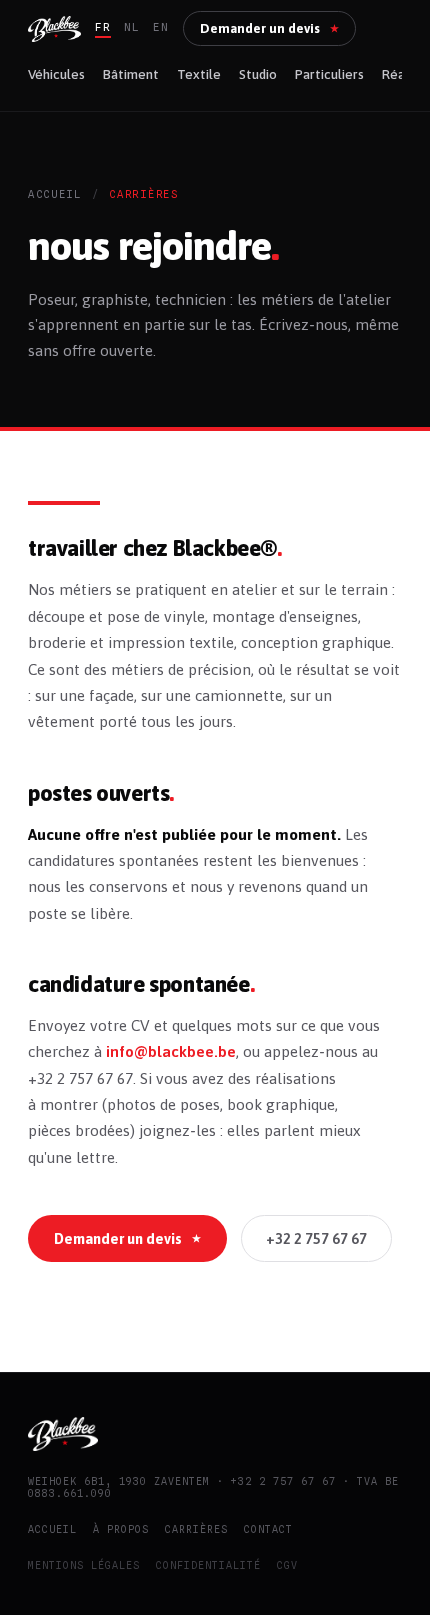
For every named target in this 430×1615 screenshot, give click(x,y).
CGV (287, 1565)
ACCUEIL (55, 194)
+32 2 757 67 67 (316, 1238)
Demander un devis (269, 28)
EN (161, 27)
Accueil (52, 1529)
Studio (258, 74)
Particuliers (329, 74)
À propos (121, 1529)
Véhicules (56, 74)
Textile (199, 74)
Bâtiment (131, 74)
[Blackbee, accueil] (54, 29)
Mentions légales (84, 1565)
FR (103, 27)
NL (132, 27)
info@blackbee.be (171, 1051)
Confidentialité (208, 1565)
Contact (268, 1529)
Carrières (196, 1529)
